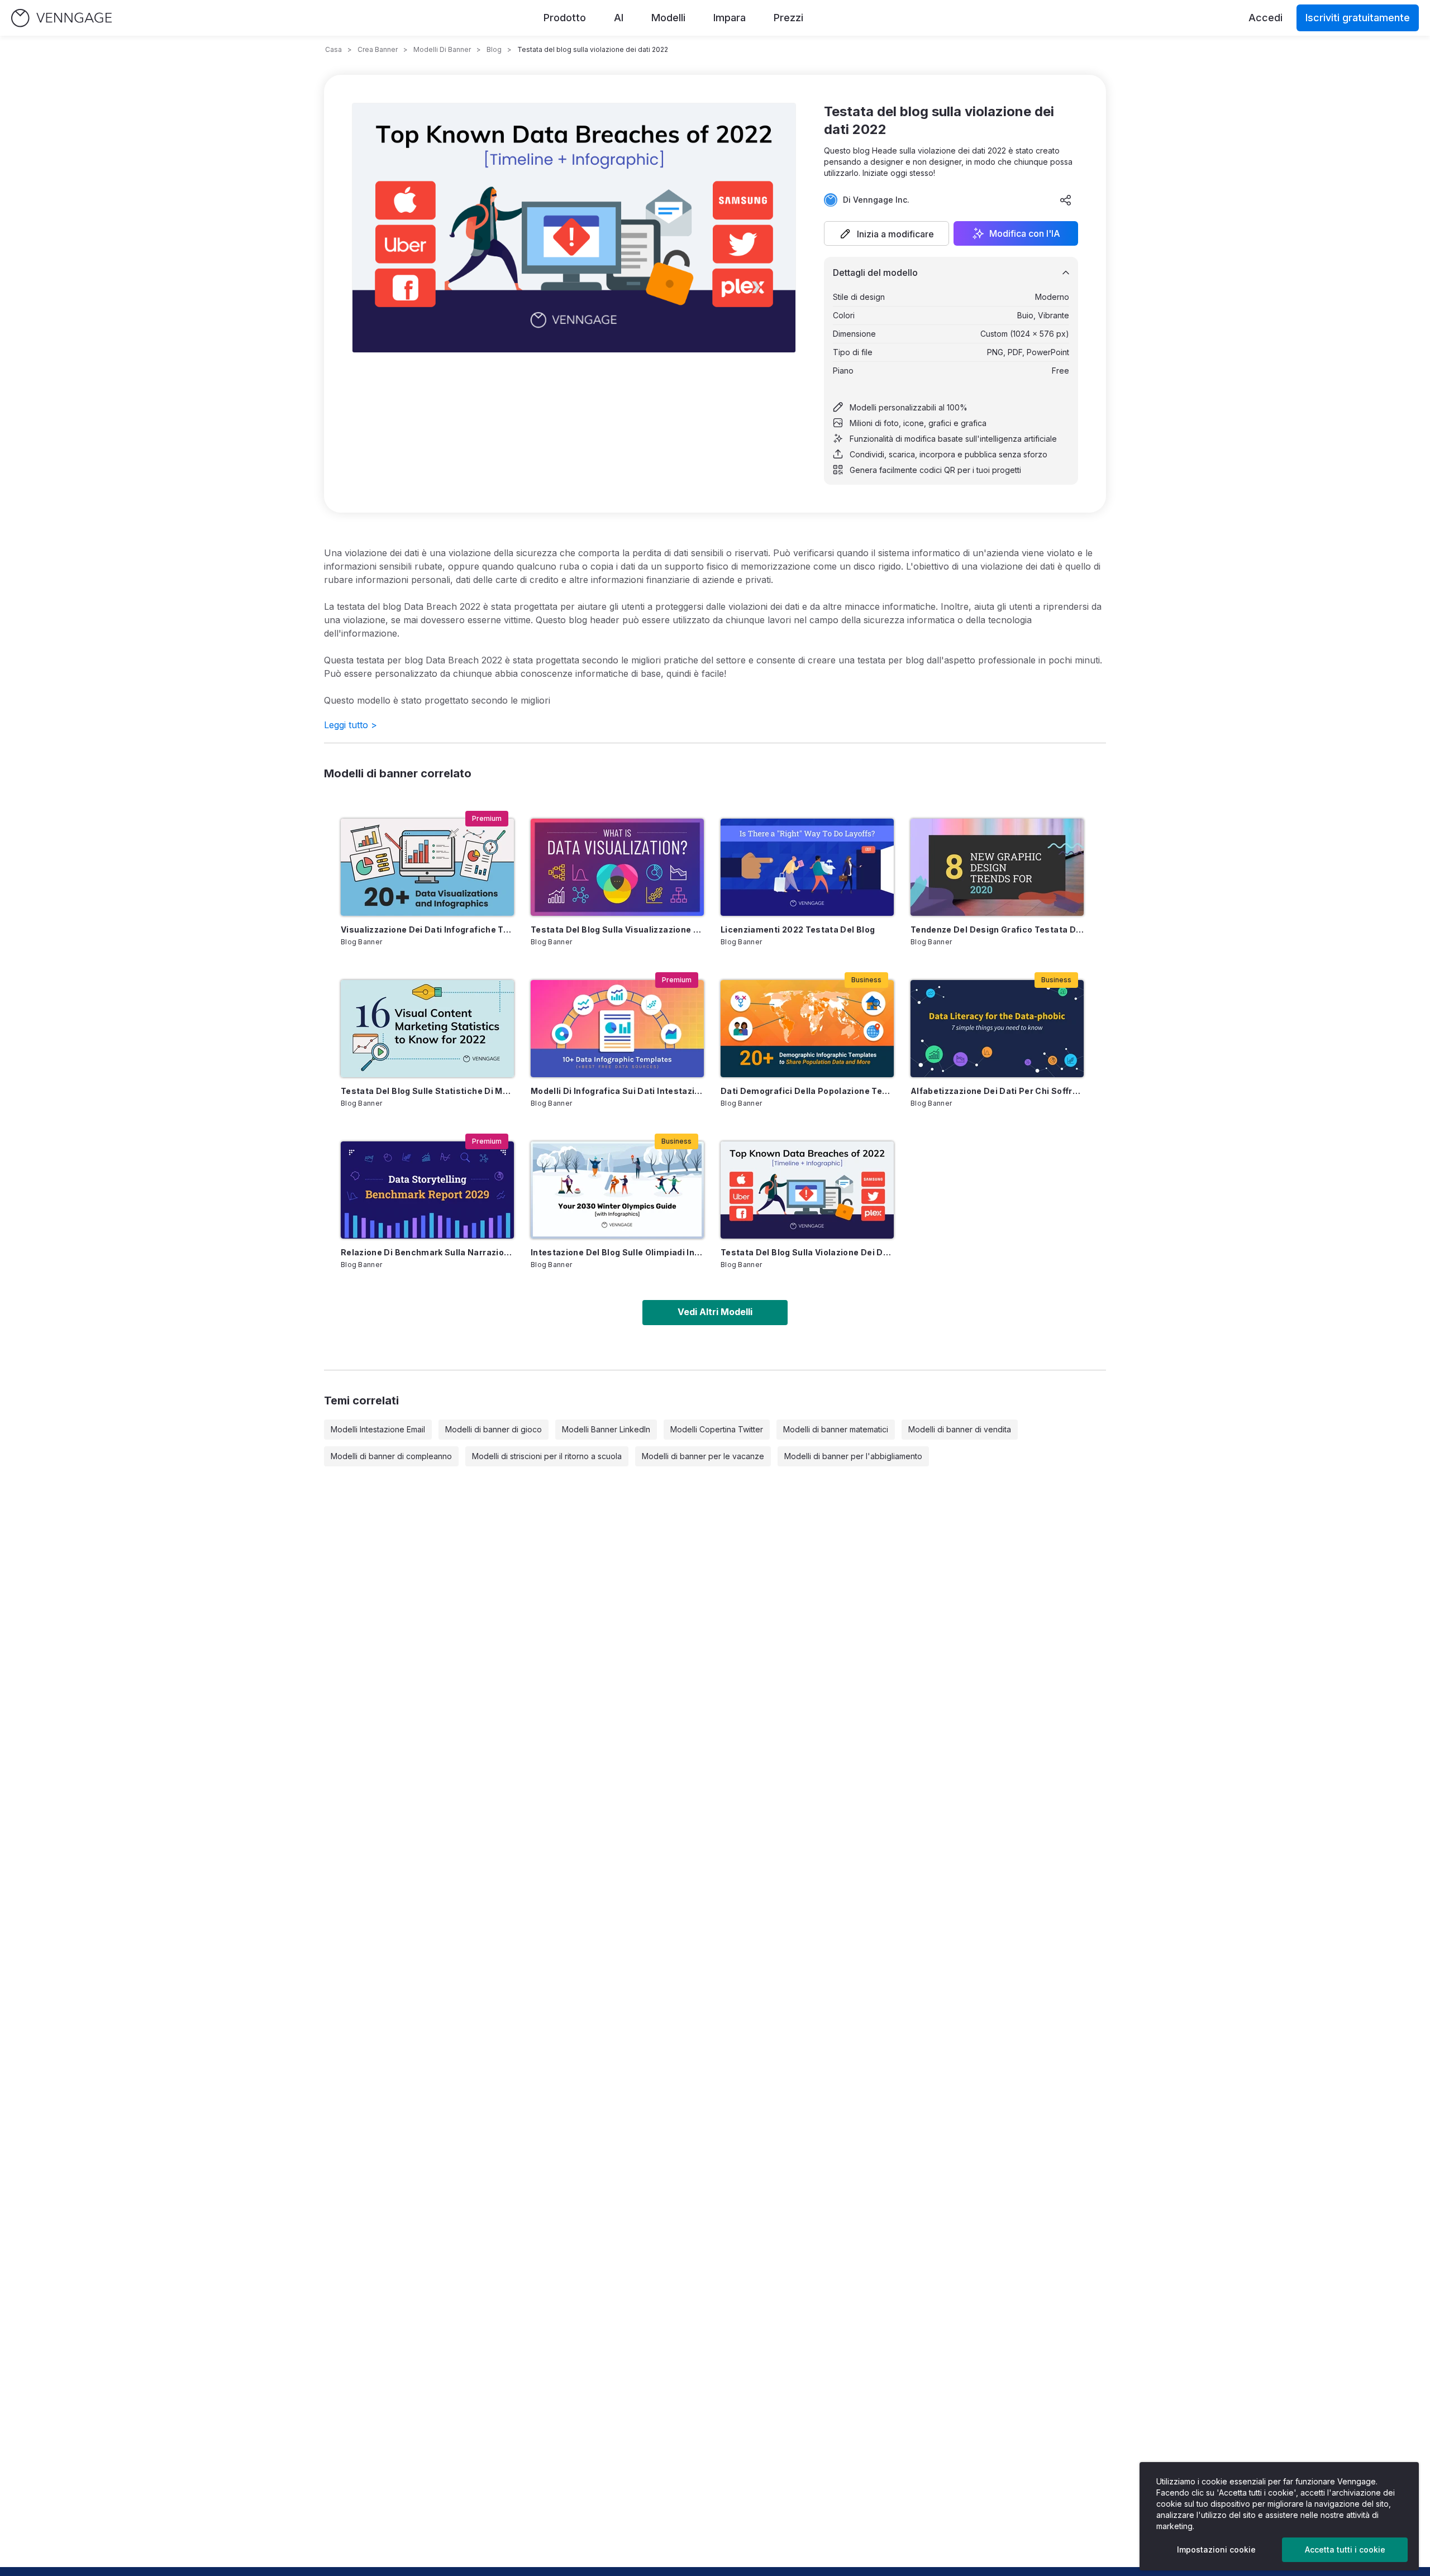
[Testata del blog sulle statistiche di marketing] (427, 1029)
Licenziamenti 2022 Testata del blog (798, 929)
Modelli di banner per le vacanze (703, 1456)
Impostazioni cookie (1216, 2549)
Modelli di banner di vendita (960, 1429)
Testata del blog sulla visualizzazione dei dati (617, 929)
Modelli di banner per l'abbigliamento (853, 1456)
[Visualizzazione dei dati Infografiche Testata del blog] (427, 867)
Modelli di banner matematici (836, 1429)
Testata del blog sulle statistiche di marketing (427, 1091)
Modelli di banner (442, 49)
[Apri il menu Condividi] (1066, 200)
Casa (333, 49)
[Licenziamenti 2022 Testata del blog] (807, 867)
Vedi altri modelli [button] (715, 1312)
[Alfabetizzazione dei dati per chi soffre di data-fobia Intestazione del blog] (997, 1029)
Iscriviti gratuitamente (1358, 18)
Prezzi (788, 18)
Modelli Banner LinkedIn (606, 1429)
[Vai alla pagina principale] (61, 18)
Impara (730, 18)
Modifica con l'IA (1025, 233)
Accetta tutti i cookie (1345, 2549)
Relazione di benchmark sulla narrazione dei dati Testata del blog (427, 1252)
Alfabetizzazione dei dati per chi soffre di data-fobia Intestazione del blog (997, 1091)
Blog (494, 49)
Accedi (1265, 18)
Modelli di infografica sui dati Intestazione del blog (617, 1091)
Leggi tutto (351, 725)
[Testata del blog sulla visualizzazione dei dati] (617, 867)
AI (619, 18)
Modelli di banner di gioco (494, 1429)
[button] (886, 233)
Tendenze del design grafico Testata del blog (997, 929)
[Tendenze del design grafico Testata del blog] (997, 867)
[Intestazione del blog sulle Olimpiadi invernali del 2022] (617, 1190)
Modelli (668, 18)
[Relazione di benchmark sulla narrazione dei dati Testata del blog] (427, 1190)
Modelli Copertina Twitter (717, 1429)
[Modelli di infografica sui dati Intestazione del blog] (617, 1029)
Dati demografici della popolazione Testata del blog (807, 1091)
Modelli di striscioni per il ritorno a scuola (547, 1456)
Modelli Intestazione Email (378, 1429)
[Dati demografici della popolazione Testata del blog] (807, 1029)
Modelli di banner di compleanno (391, 1456)
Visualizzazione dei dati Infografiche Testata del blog (427, 929)
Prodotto (565, 18)
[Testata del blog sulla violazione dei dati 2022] (807, 1190)
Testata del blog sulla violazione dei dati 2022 (807, 1252)
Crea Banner (378, 49)
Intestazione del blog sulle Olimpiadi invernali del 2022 (617, 1252)
